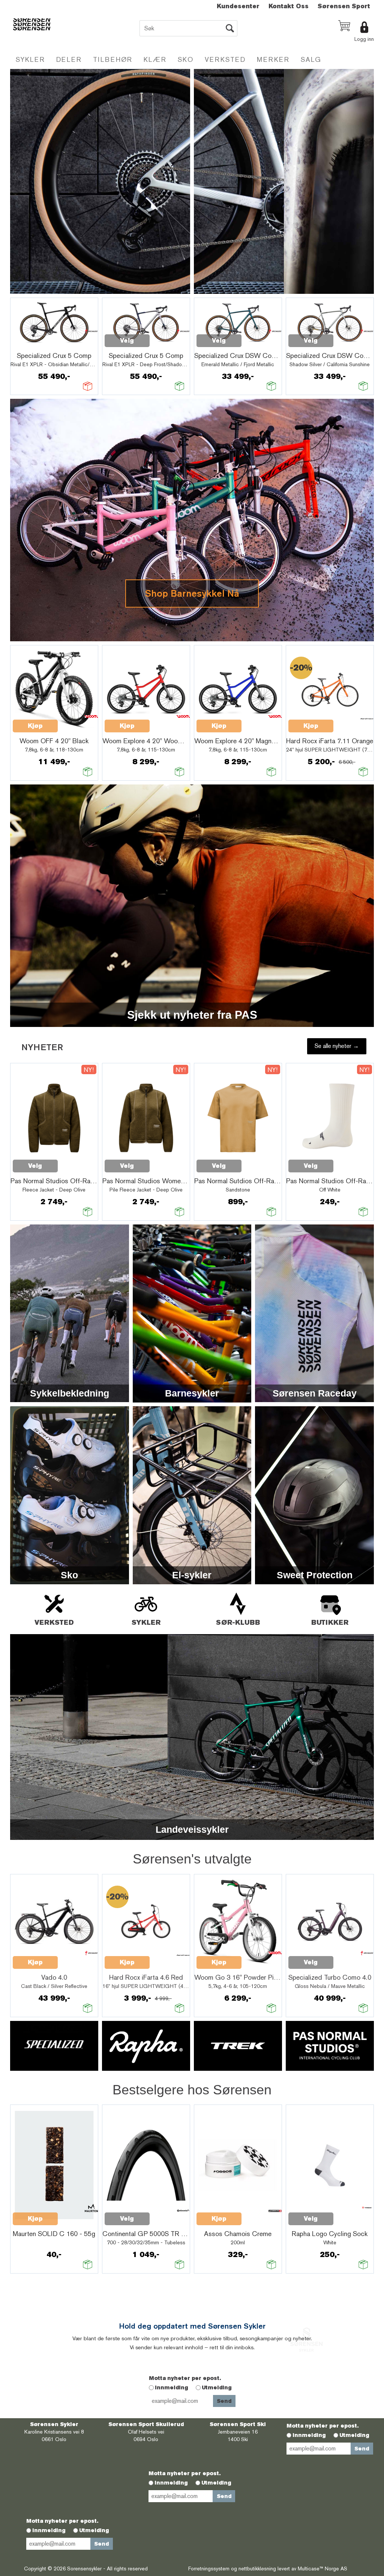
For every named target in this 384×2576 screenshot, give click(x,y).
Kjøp (35, 726)
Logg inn (364, 39)
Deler (69, 59)
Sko (186, 59)
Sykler (30, 59)
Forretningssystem (209, 2569)
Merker (273, 59)
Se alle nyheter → (337, 1046)
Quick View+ (32, 345)
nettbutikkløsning (257, 2569)
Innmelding (172, 2387)
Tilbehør (113, 59)
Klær (155, 59)
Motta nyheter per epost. (185, 2378)
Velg (127, 341)
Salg (311, 59)
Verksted (225, 59)
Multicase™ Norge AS (322, 2569)
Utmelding (217, 2387)
